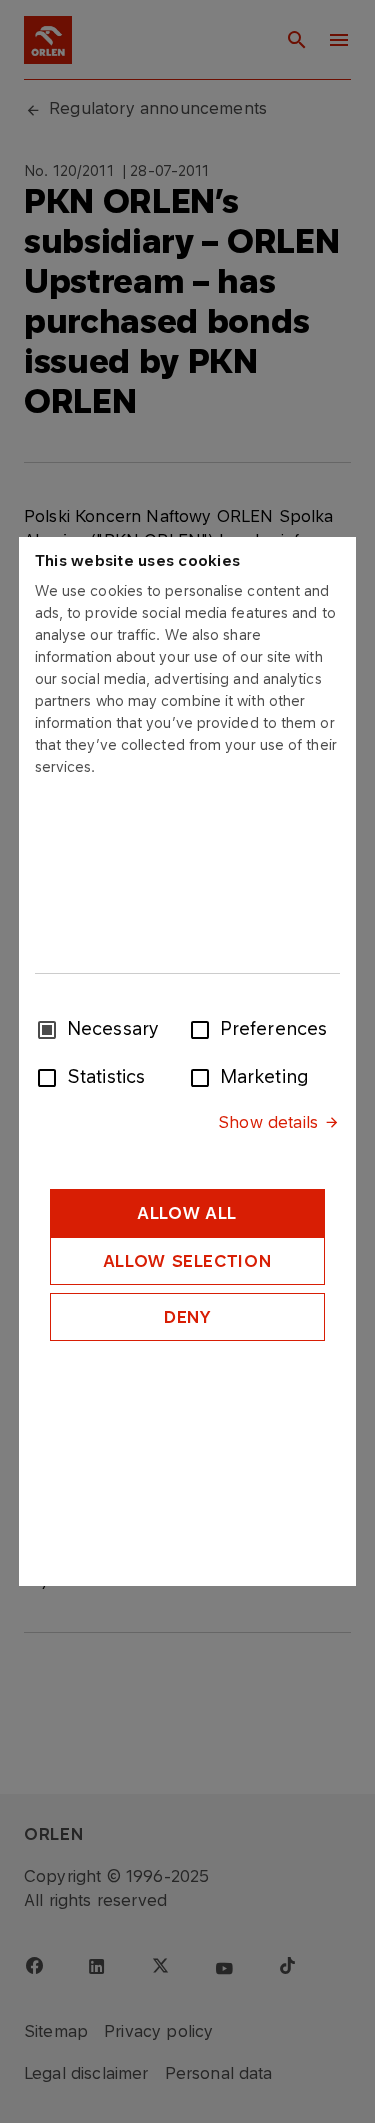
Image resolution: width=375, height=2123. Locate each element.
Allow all (187, 1213)
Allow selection (188, 1261)
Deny (187, 1317)
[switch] (204, 1028)
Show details (268, 1122)
